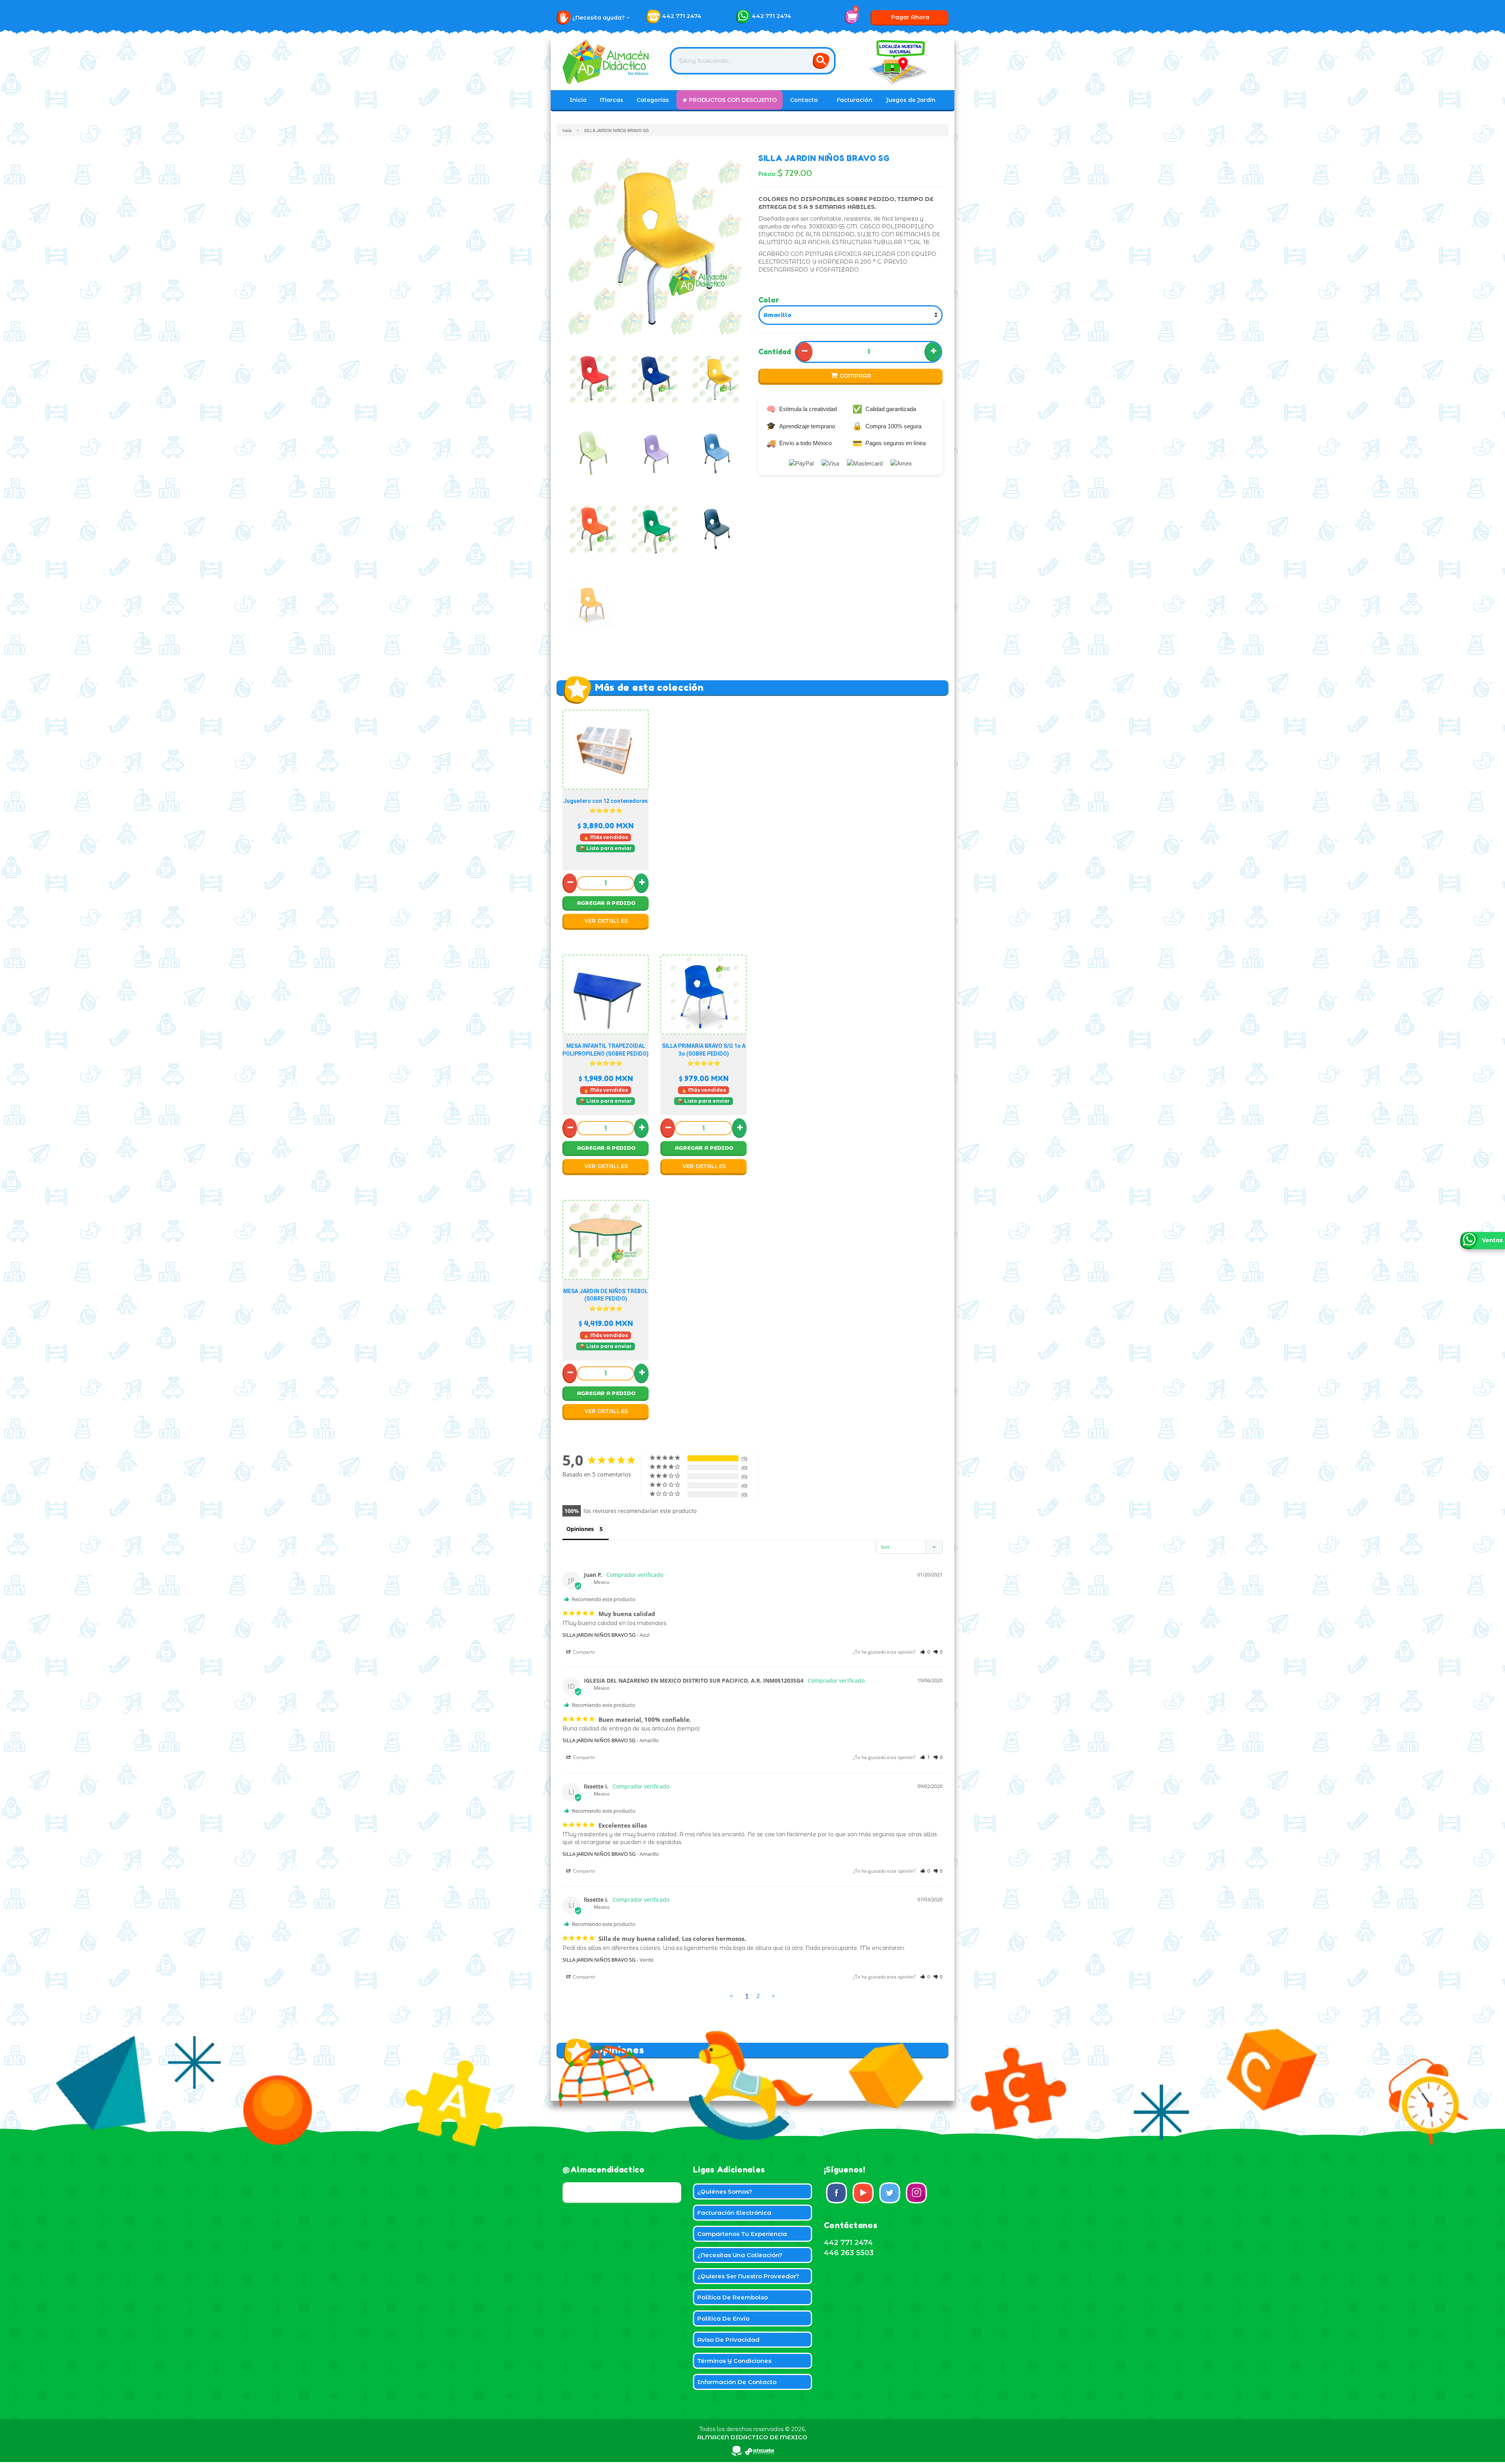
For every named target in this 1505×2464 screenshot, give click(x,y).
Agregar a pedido (606, 903)
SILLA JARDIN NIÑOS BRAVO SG (599, 1635)
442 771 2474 (682, 16)
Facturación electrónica (734, 2213)
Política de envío (723, 2318)
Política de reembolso (733, 2297)
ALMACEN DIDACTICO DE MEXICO (752, 2437)
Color (769, 300)
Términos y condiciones (734, 2361)
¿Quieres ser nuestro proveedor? (748, 2276)
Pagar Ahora (910, 17)
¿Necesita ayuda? (599, 18)
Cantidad (775, 351)
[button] (925, 1652)
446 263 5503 (849, 2253)
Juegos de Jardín (911, 100)
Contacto (805, 100)
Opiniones (580, 1529)
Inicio (578, 100)
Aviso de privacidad (728, 2340)
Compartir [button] (584, 1652)
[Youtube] (863, 2193)
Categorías (653, 100)
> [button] (773, 1996)
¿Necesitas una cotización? (740, 2255)
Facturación (855, 100)
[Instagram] (916, 2193)
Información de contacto (737, 2382)
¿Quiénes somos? (725, 2191)
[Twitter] (890, 2193)
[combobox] (753, 61)
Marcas (612, 100)
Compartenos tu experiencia (742, 2234)
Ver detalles (606, 921)
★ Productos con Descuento (730, 100)
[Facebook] (836, 2193)
